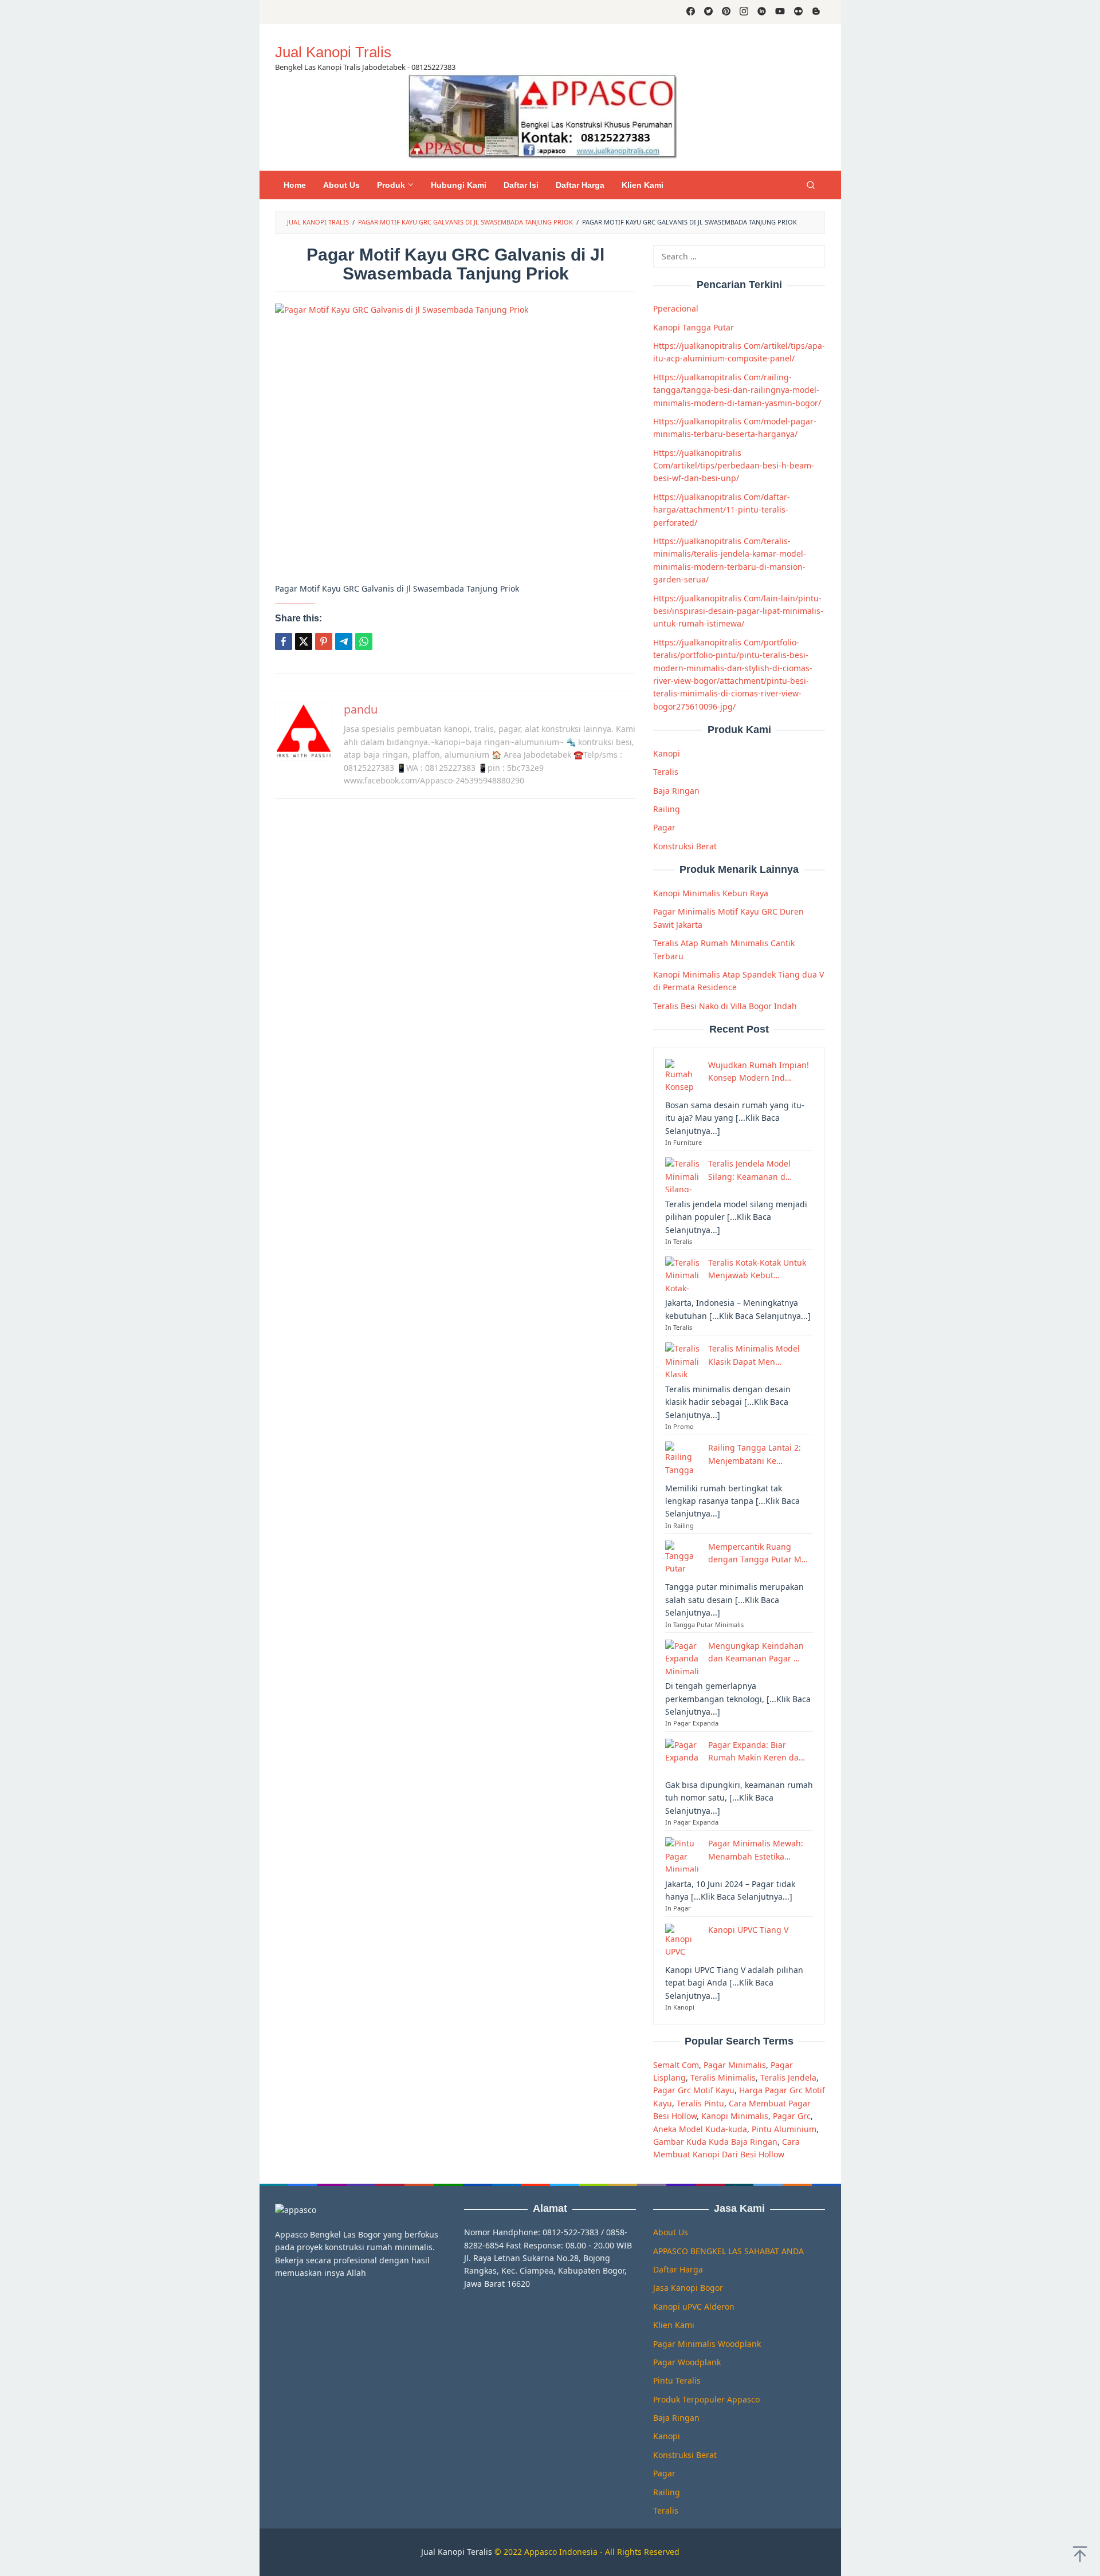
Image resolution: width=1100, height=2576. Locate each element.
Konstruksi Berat (685, 846)
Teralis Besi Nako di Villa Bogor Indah (725, 1005)
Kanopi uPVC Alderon (694, 2307)
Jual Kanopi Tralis (333, 52)
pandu (361, 709)
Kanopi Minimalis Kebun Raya (711, 893)
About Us (671, 2232)
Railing (667, 809)
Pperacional (676, 308)
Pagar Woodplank (687, 2362)
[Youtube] (780, 12)
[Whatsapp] (364, 641)
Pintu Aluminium (784, 2128)
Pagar (664, 827)
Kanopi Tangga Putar (694, 327)
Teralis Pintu (700, 2103)
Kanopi (667, 753)
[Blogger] (816, 12)
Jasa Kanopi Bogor (688, 2288)
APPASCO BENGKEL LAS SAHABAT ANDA (728, 2251)
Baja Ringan (676, 790)
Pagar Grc (792, 2116)
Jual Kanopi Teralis (457, 2552)
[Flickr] (798, 12)
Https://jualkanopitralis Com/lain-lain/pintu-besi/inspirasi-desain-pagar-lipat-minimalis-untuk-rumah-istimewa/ (738, 610)
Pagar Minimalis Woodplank (707, 2344)
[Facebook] (691, 12)
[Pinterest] (726, 12)
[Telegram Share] (344, 641)
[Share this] (284, 641)
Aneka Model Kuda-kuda (700, 2128)
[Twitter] (708, 12)
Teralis (666, 772)
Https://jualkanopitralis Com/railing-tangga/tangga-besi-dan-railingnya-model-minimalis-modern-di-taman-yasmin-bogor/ (737, 389)
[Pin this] (324, 641)
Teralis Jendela (788, 2077)
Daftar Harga (678, 2269)
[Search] (811, 185)
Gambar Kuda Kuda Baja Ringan (715, 2142)
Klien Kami (674, 2325)
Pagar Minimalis (735, 2064)
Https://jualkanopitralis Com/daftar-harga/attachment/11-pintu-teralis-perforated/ (722, 509)
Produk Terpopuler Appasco (706, 2399)
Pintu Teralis (677, 2380)
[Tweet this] (304, 641)
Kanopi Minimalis (735, 2116)
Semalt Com (676, 2064)
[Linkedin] (762, 12)
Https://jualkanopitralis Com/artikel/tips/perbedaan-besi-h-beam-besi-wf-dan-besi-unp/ (734, 465)
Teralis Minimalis (723, 2077)
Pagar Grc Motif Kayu (694, 2090)
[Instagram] (744, 12)
